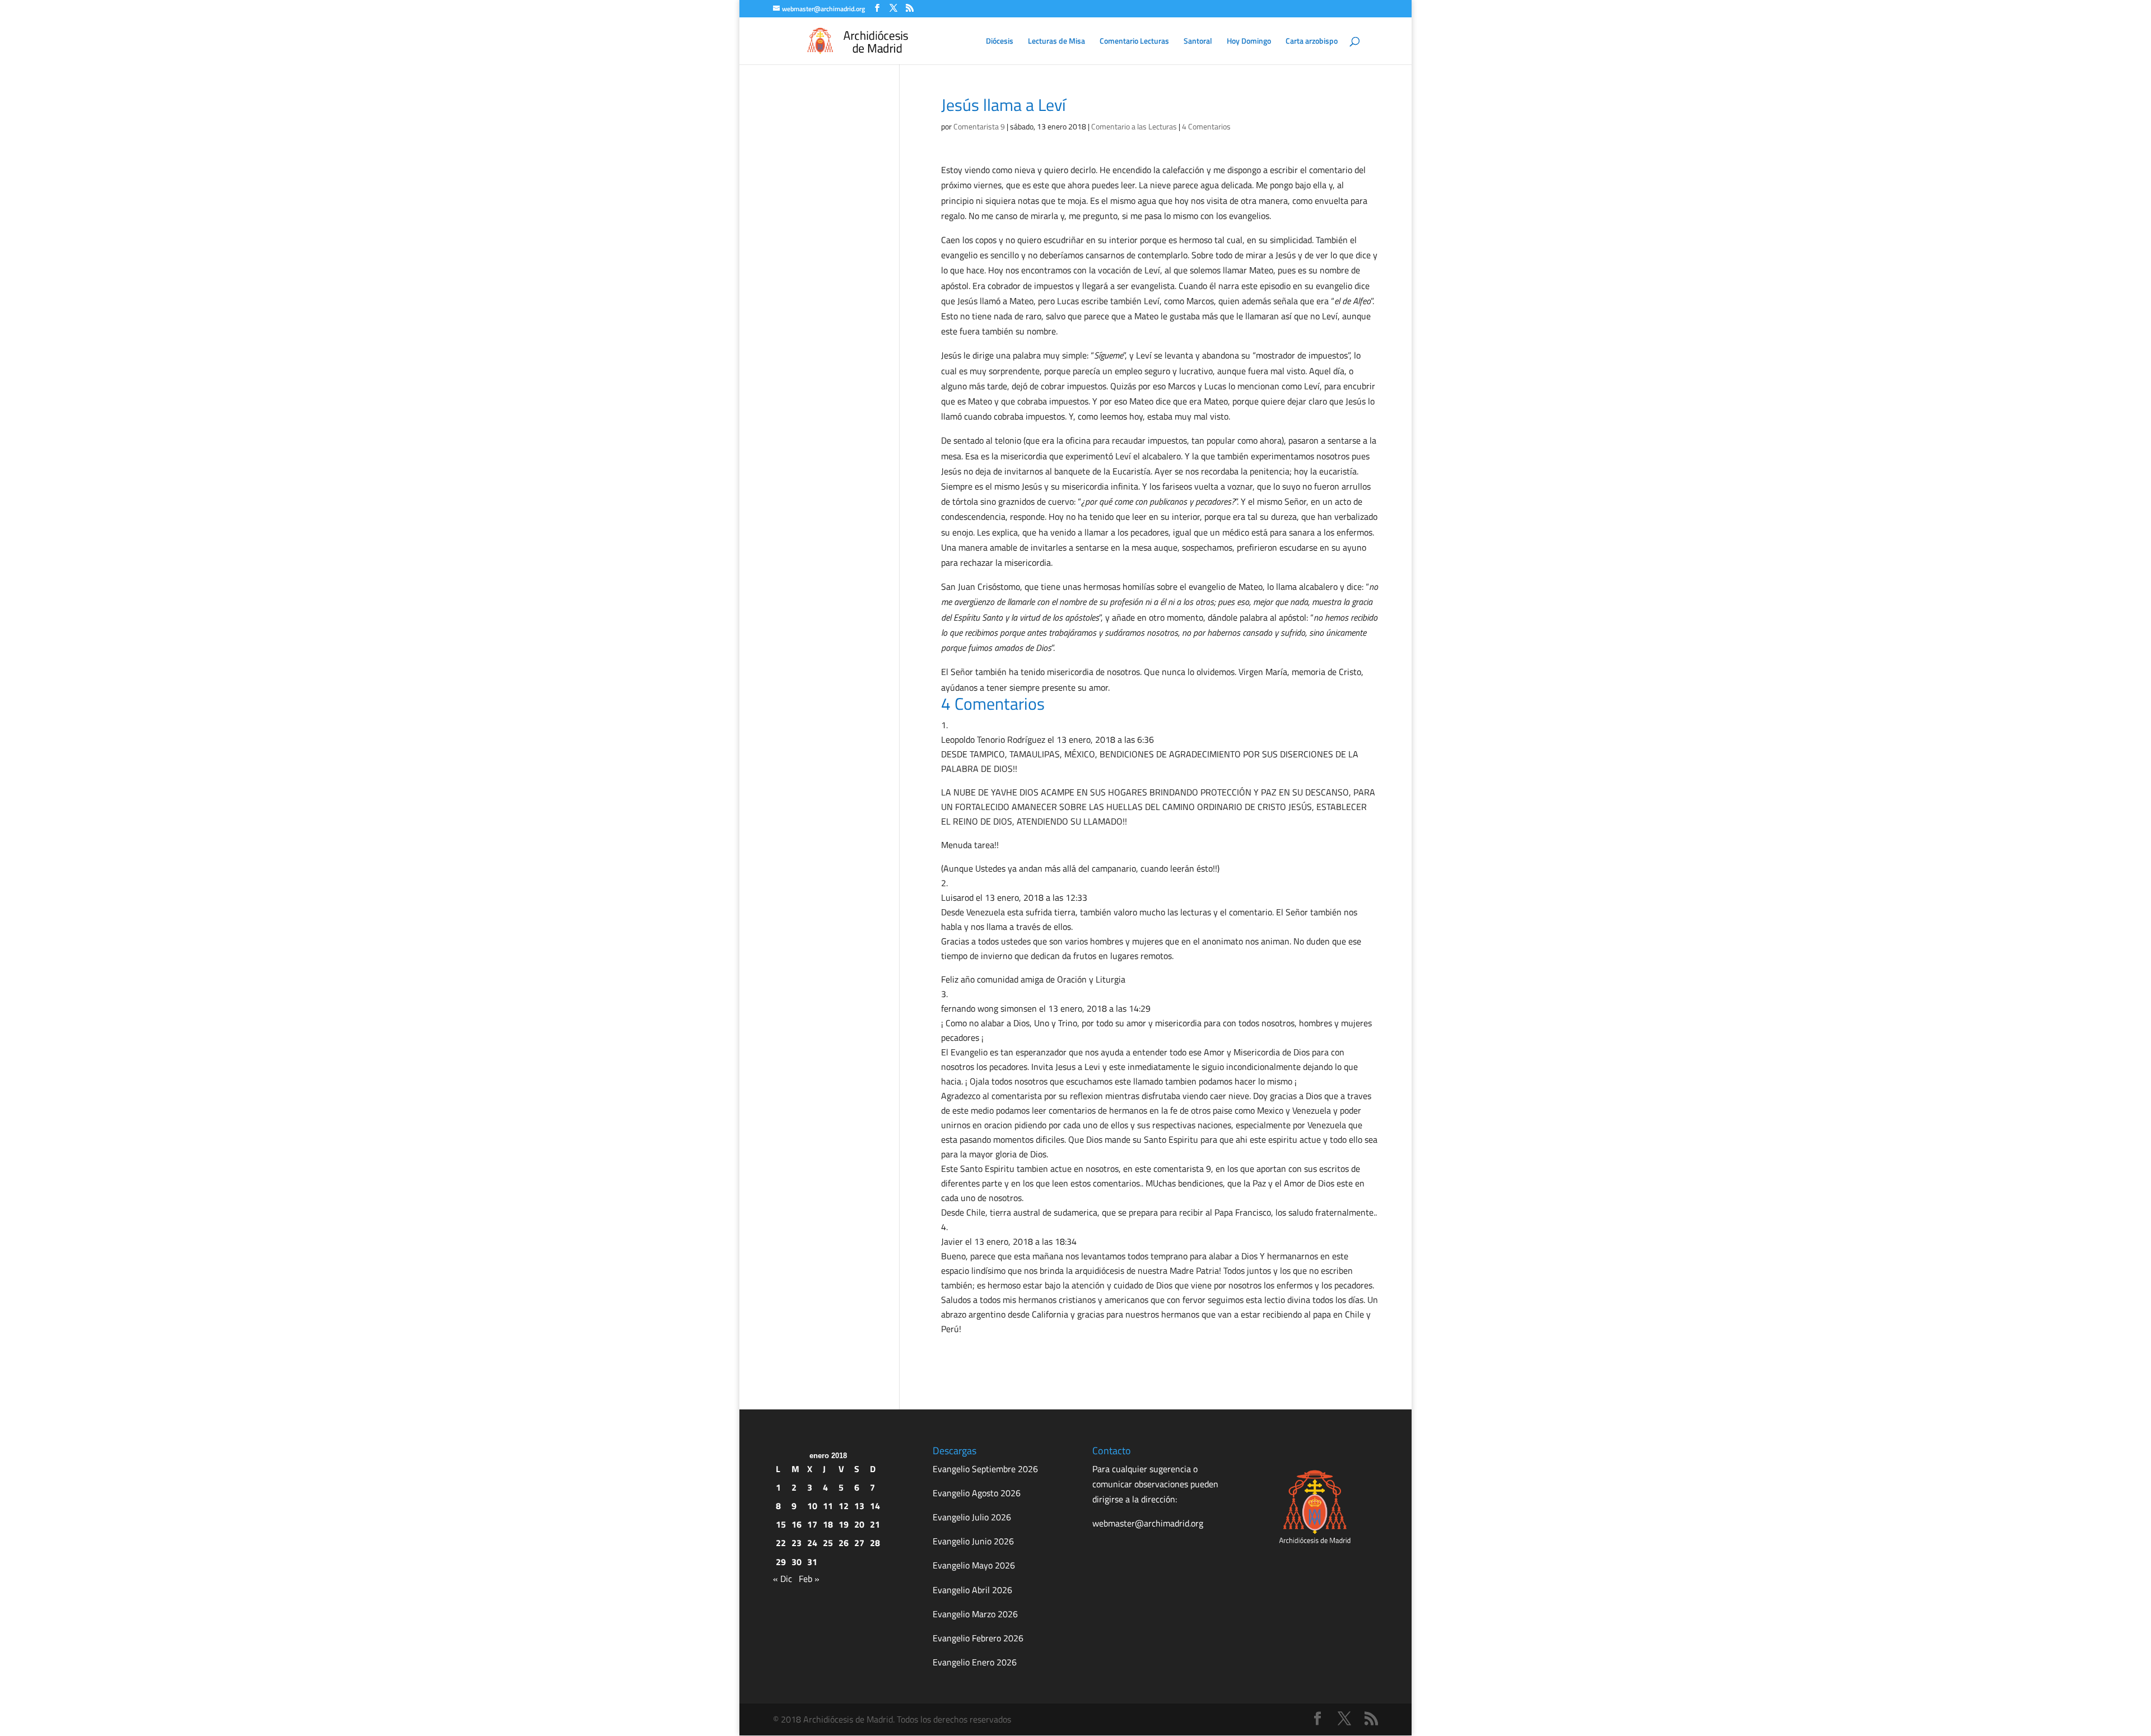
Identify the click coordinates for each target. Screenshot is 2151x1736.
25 (828, 1543)
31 (812, 1562)
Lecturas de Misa (1056, 42)
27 (859, 1543)
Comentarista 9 (979, 126)
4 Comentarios (1206, 126)
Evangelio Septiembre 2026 (985, 1469)
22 (781, 1543)
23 (797, 1543)
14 (875, 1506)
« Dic (783, 1579)
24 (812, 1543)
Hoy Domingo (1249, 42)
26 (844, 1543)
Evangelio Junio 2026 (973, 1541)
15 (781, 1524)
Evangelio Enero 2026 (975, 1662)
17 (812, 1524)
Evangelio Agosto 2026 (977, 1493)
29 (781, 1562)
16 (797, 1524)
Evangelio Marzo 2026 (975, 1614)
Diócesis (1000, 42)
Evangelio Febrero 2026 (978, 1638)
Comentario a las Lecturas (1134, 126)
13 (859, 1506)
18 (828, 1524)
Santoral (1198, 42)
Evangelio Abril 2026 (972, 1590)
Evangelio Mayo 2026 (974, 1565)
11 (828, 1506)
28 (875, 1543)
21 (875, 1524)
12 (844, 1506)
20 (859, 1524)
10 (812, 1506)
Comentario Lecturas (1134, 42)
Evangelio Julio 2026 (972, 1517)
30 (797, 1562)
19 (844, 1524)
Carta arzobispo (1312, 42)
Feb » (809, 1579)
